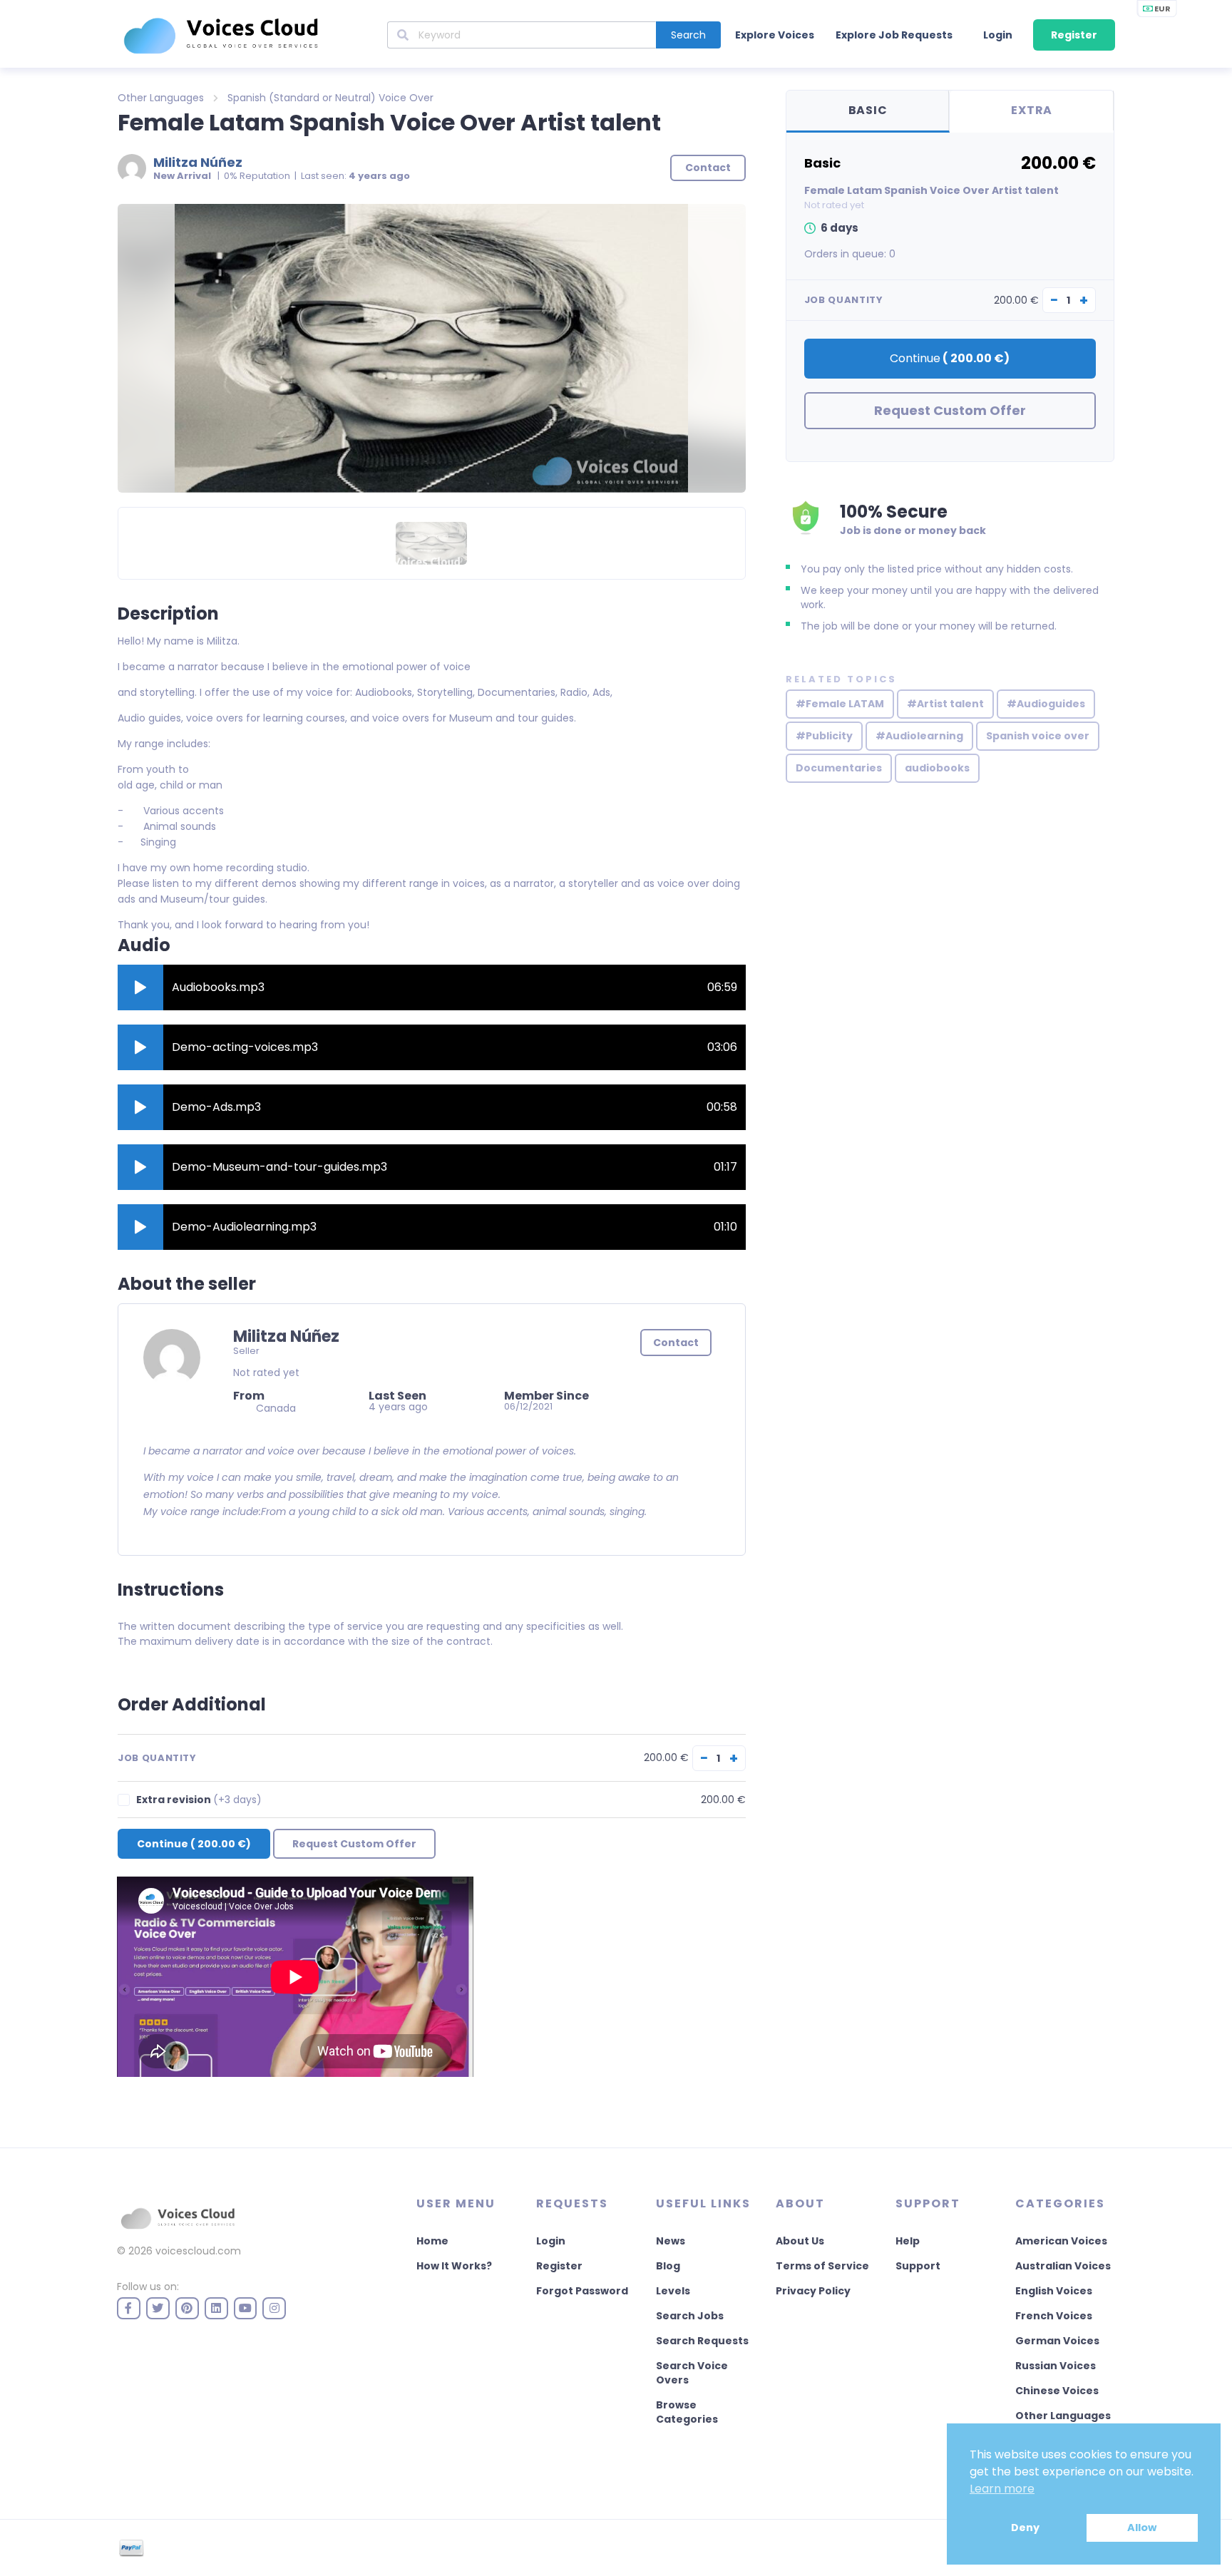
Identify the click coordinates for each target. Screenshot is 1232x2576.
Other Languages (161, 98)
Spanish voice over (1038, 736)
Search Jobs (690, 2316)
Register (1074, 35)
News (671, 2241)
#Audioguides (1046, 704)
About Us (800, 2241)
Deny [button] (1025, 2528)
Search (688, 35)
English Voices (1054, 2291)
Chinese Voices (1057, 2391)
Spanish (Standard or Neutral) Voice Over (330, 98)
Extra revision (199, 1800)
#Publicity (824, 736)
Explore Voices (775, 35)
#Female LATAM (840, 704)
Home (432, 2241)
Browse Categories (687, 2412)
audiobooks (937, 768)
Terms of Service (822, 2266)
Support (918, 2266)
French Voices (1054, 2316)
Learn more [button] (1002, 2489)
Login (998, 35)
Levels (673, 2291)
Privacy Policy (813, 2291)
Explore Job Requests (894, 35)
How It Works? (454, 2266)
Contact (676, 1343)
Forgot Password (582, 2291)
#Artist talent (945, 704)
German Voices (1057, 2341)
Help (908, 2241)
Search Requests (702, 2341)
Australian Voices (1063, 2266)
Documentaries (839, 768)
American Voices (1061, 2241)
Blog (668, 2266)
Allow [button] (1142, 2528)
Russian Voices (1056, 2366)
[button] (140, 987)
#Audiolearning (919, 736)
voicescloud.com (198, 2251)
